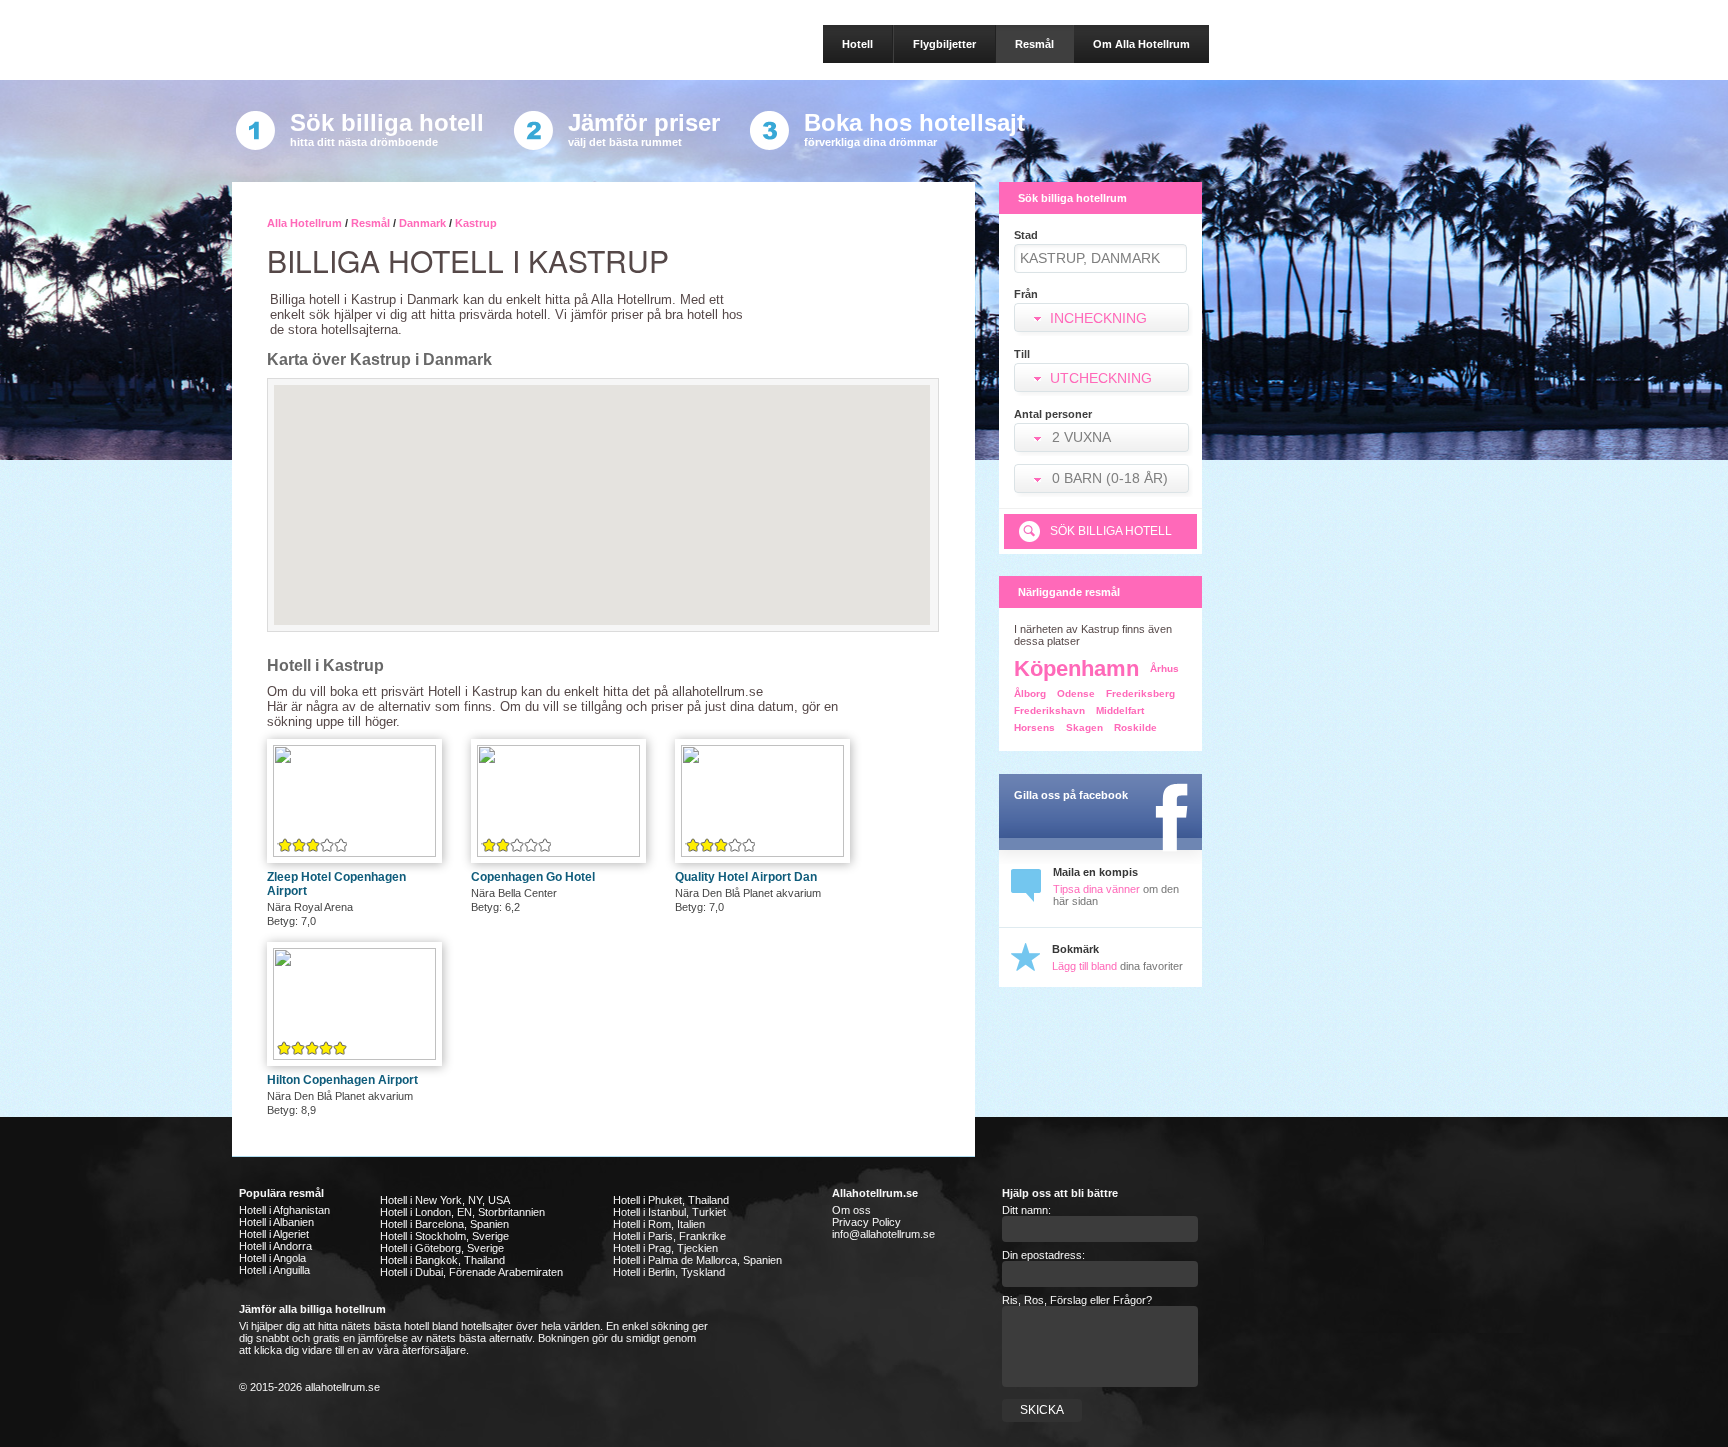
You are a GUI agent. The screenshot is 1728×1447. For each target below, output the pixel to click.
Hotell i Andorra (275, 1246)
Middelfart (1120, 710)
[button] (1103, 439)
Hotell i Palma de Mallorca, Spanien (697, 1260)
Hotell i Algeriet (274, 1234)
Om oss (851, 1210)
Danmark (422, 223)
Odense (1076, 693)
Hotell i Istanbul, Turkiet (669, 1212)
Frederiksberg (1140, 693)
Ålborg (1030, 693)
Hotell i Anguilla (274, 1270)
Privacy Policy (866, 1222)
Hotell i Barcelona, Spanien (444, 1224)
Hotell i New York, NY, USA (445, 1200)
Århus (1164, 668)
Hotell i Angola (272, 1258)
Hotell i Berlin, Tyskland (669, 1272)
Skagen (1084, 727)
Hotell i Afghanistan (284, 1210)
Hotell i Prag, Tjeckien (665, 1248)
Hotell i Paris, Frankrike (669, 1236)
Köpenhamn (1076, 668)
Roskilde (1135, 727)
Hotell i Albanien (276, 1222)
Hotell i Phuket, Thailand (671, 1200)
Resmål (370, 223)
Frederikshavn (1049, 710)
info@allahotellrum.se (883, 1234)
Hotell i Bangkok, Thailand (442, 1260)
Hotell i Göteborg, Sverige (442, 1248)
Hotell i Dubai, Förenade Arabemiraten (471, 1272)
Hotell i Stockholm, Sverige (444, 1236)
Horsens (1034, 727)
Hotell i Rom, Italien (659, 1224)
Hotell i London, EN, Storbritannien (462, 1212)
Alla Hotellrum (304, 223)
